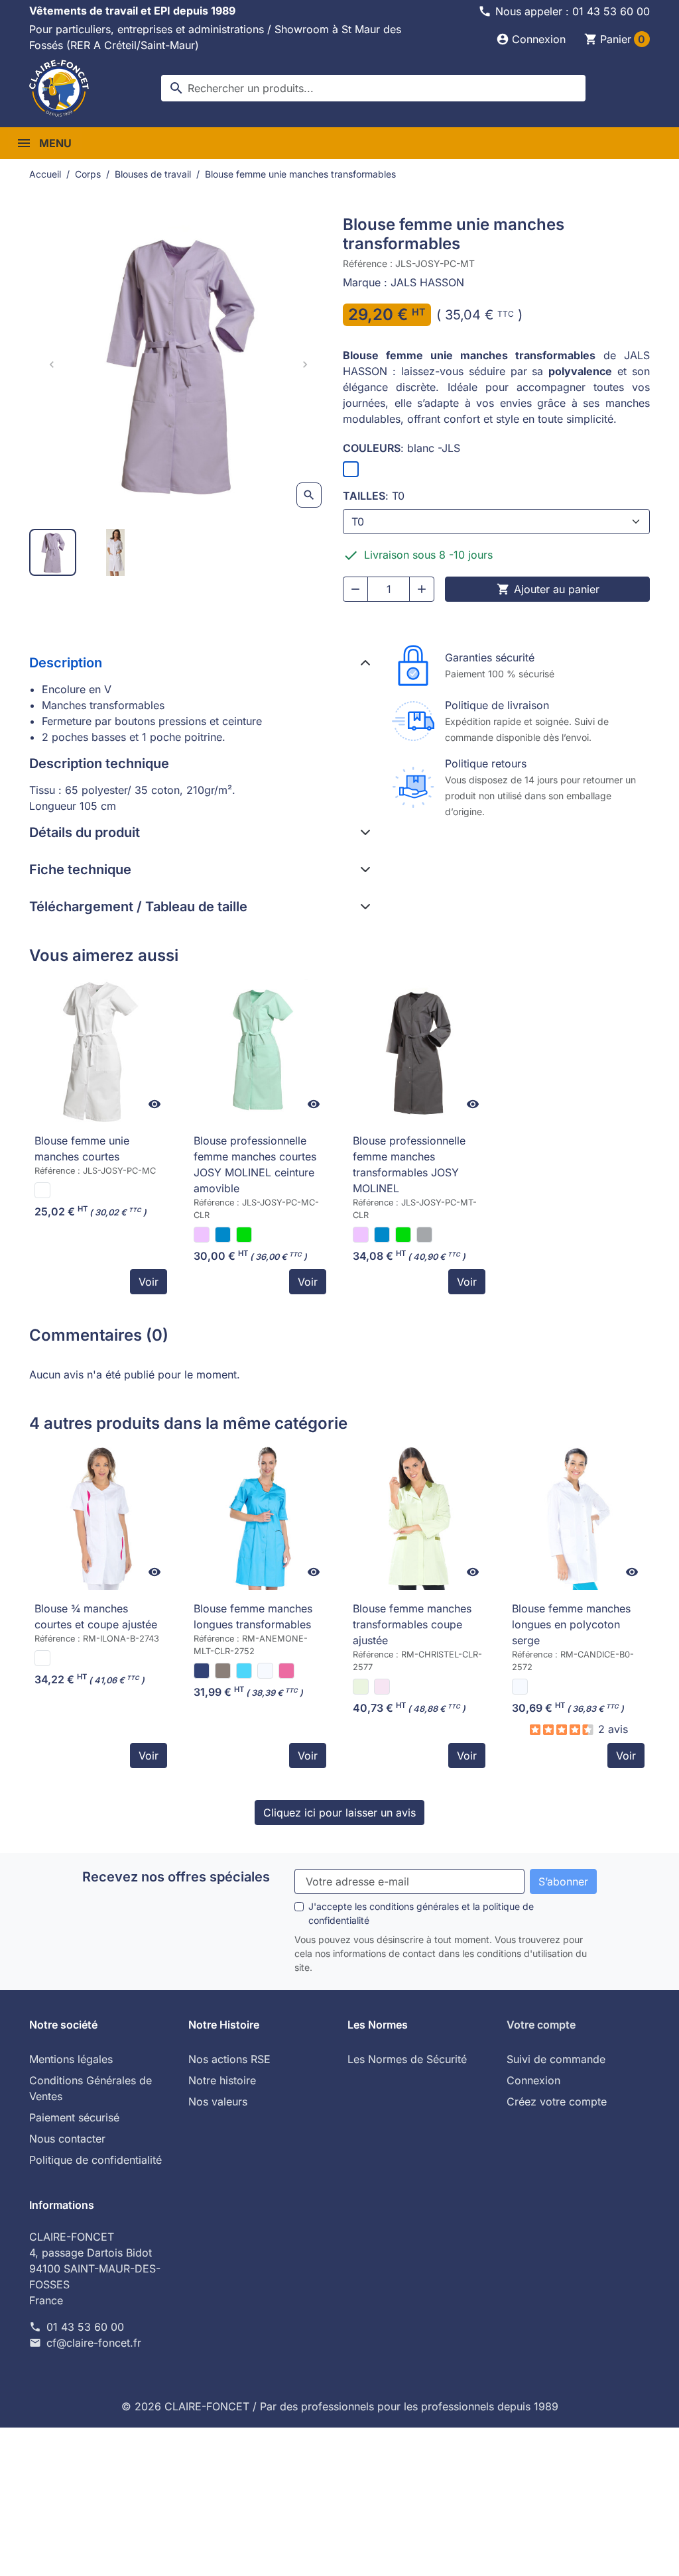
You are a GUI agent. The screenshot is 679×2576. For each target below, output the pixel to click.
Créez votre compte (557, 2101)
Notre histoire (222, 2080)
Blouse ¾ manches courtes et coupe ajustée (96, 1616)
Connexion (533, 2080)
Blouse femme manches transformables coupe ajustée (412, 1624)
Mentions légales (71, 2059)
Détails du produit (85, 832)
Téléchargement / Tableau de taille (138, 907)
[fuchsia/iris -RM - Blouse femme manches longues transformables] (286, 1671)
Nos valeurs (218, 2101)
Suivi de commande (556, 2059)
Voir (149, 1282)
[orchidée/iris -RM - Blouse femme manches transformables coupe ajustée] (382, 1687)
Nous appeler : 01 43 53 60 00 (573, 11)
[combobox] (373, 88)
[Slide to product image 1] (53, 552)
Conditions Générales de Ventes (91, 2088)
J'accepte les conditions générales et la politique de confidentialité (421, 1913)
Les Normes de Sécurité (407, 2059)
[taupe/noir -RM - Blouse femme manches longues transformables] (223, 1671)
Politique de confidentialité (95, 2160)
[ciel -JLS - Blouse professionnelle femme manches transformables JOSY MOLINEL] (382, 1235)
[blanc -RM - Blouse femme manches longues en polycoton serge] (520, 1687)
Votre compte (541, 2025)
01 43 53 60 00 (85, 2327)
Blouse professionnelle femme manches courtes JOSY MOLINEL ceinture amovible (255, 1164)
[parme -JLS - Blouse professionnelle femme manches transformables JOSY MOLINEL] (361, 1235)
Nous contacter (67, 2139)
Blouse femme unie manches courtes (82, 1148)
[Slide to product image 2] (116, 552)
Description (66, 663)
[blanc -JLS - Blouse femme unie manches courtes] (42, 1190)
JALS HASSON (427, 282)
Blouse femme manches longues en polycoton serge (571, 1624)
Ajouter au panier (548, 589)
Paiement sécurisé (74, 2117)
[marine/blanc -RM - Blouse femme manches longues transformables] (202, 1671)
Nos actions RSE (229, 2059)
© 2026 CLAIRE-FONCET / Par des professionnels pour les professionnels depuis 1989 (340, 2406)
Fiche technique (80, 869)
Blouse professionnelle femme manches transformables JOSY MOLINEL (409, 1164)
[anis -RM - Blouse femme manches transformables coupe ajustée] (361, 1687)
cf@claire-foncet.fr (94, 2343)
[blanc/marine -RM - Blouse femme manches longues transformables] (265, 1671)
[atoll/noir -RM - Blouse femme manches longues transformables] (244, 1671)
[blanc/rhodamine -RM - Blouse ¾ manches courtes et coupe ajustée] (42, 1658)
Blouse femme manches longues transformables (253, 1616)
